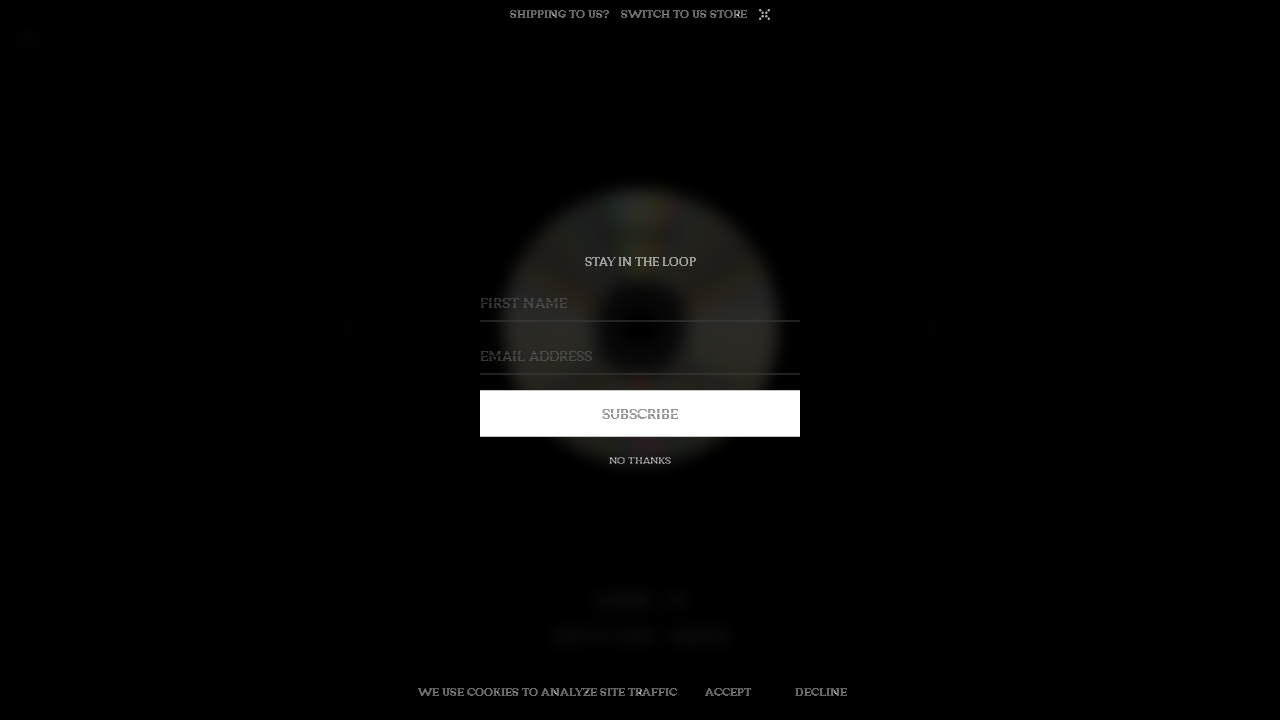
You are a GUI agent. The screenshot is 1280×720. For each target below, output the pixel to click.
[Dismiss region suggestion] (764, 14)
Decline (821, 691)
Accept (728, 691)
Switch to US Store (684, 13)
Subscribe (640, 413)
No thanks (640, 460)
